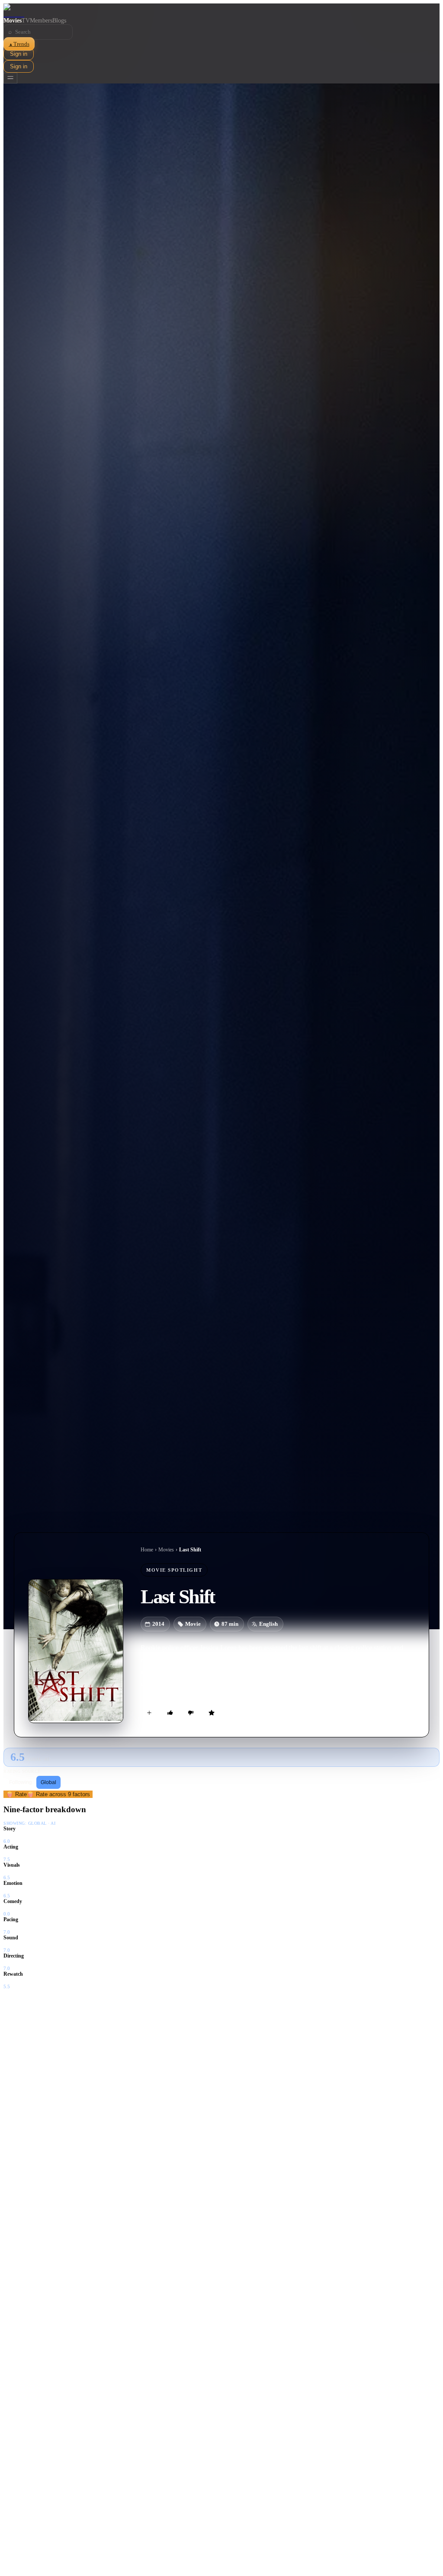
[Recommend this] (170, 1713)
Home (147, 1550)
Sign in (19, 54)
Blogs (59, 21)
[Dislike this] (191, 1713)
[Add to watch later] (149, 1713)
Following (21, 1782)
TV (26, 21)
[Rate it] (212, 1713)
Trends (19, 44)
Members (41, 21)
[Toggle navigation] (10, 78)
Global (48, 1782)
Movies (13, 21)
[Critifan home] (221, 10)
